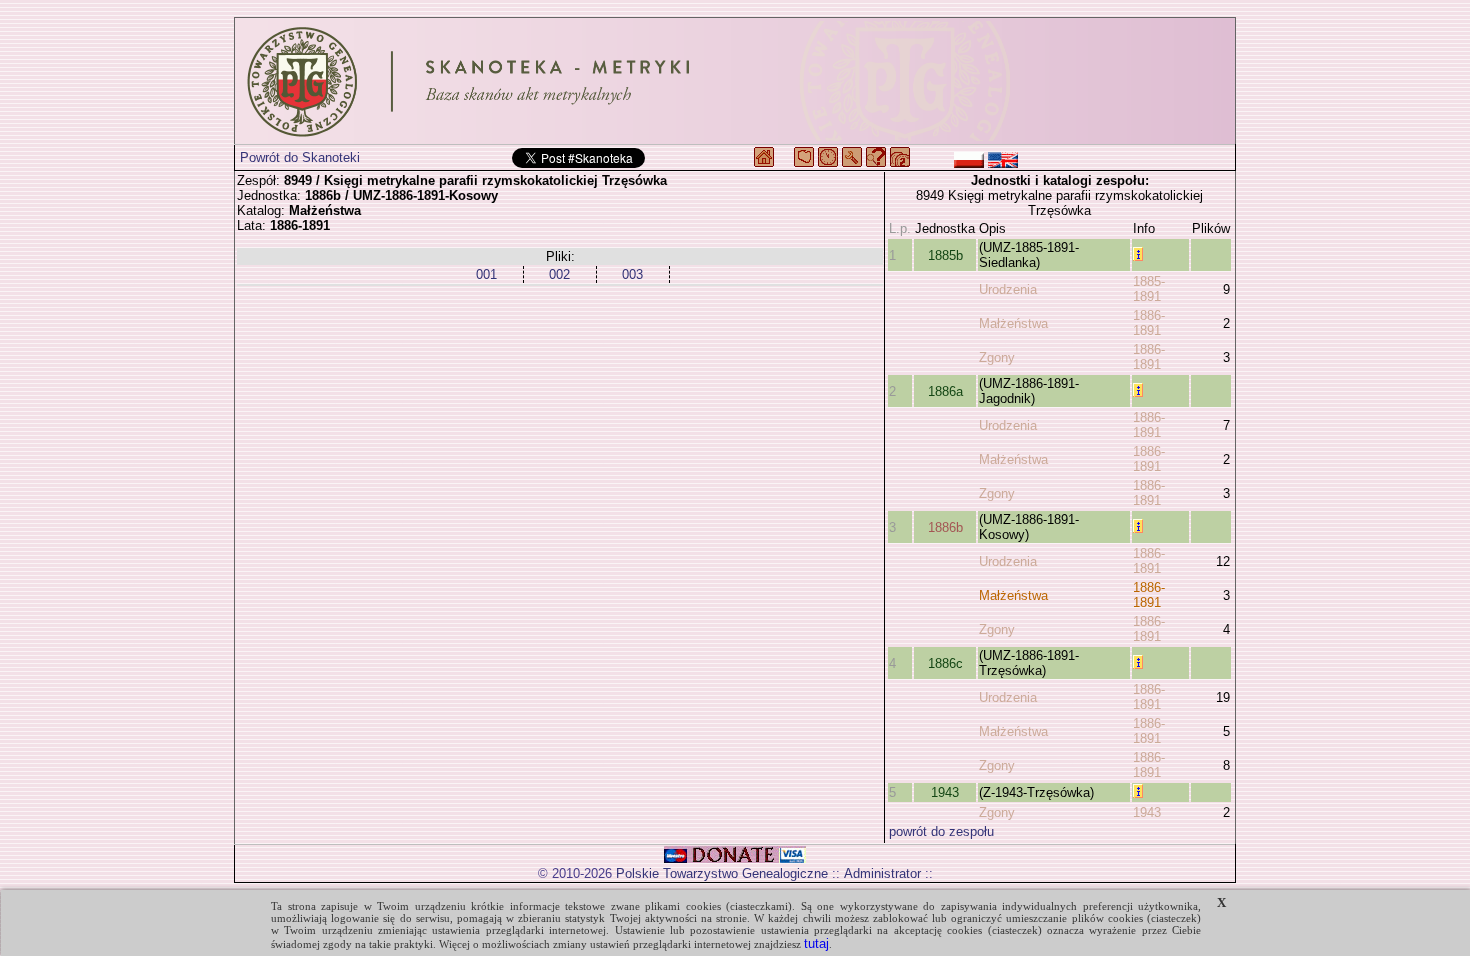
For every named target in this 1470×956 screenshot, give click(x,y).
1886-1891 (1149, 323)
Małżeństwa (1013, 323)
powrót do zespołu (941, 831)
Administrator (882, 873)
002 (559, 274)
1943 (945, 792)
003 (632, 274)
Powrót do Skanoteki (300, 157)
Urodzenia (1008, 289)
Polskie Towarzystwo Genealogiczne (722, 873)
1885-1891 (1149, 289)
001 (486, 274)
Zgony (997, 357)
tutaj (816, 943)
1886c (945, 663)
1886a (945, 391)
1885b (945, 255)
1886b (945, 527)
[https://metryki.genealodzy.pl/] (735, 81)
